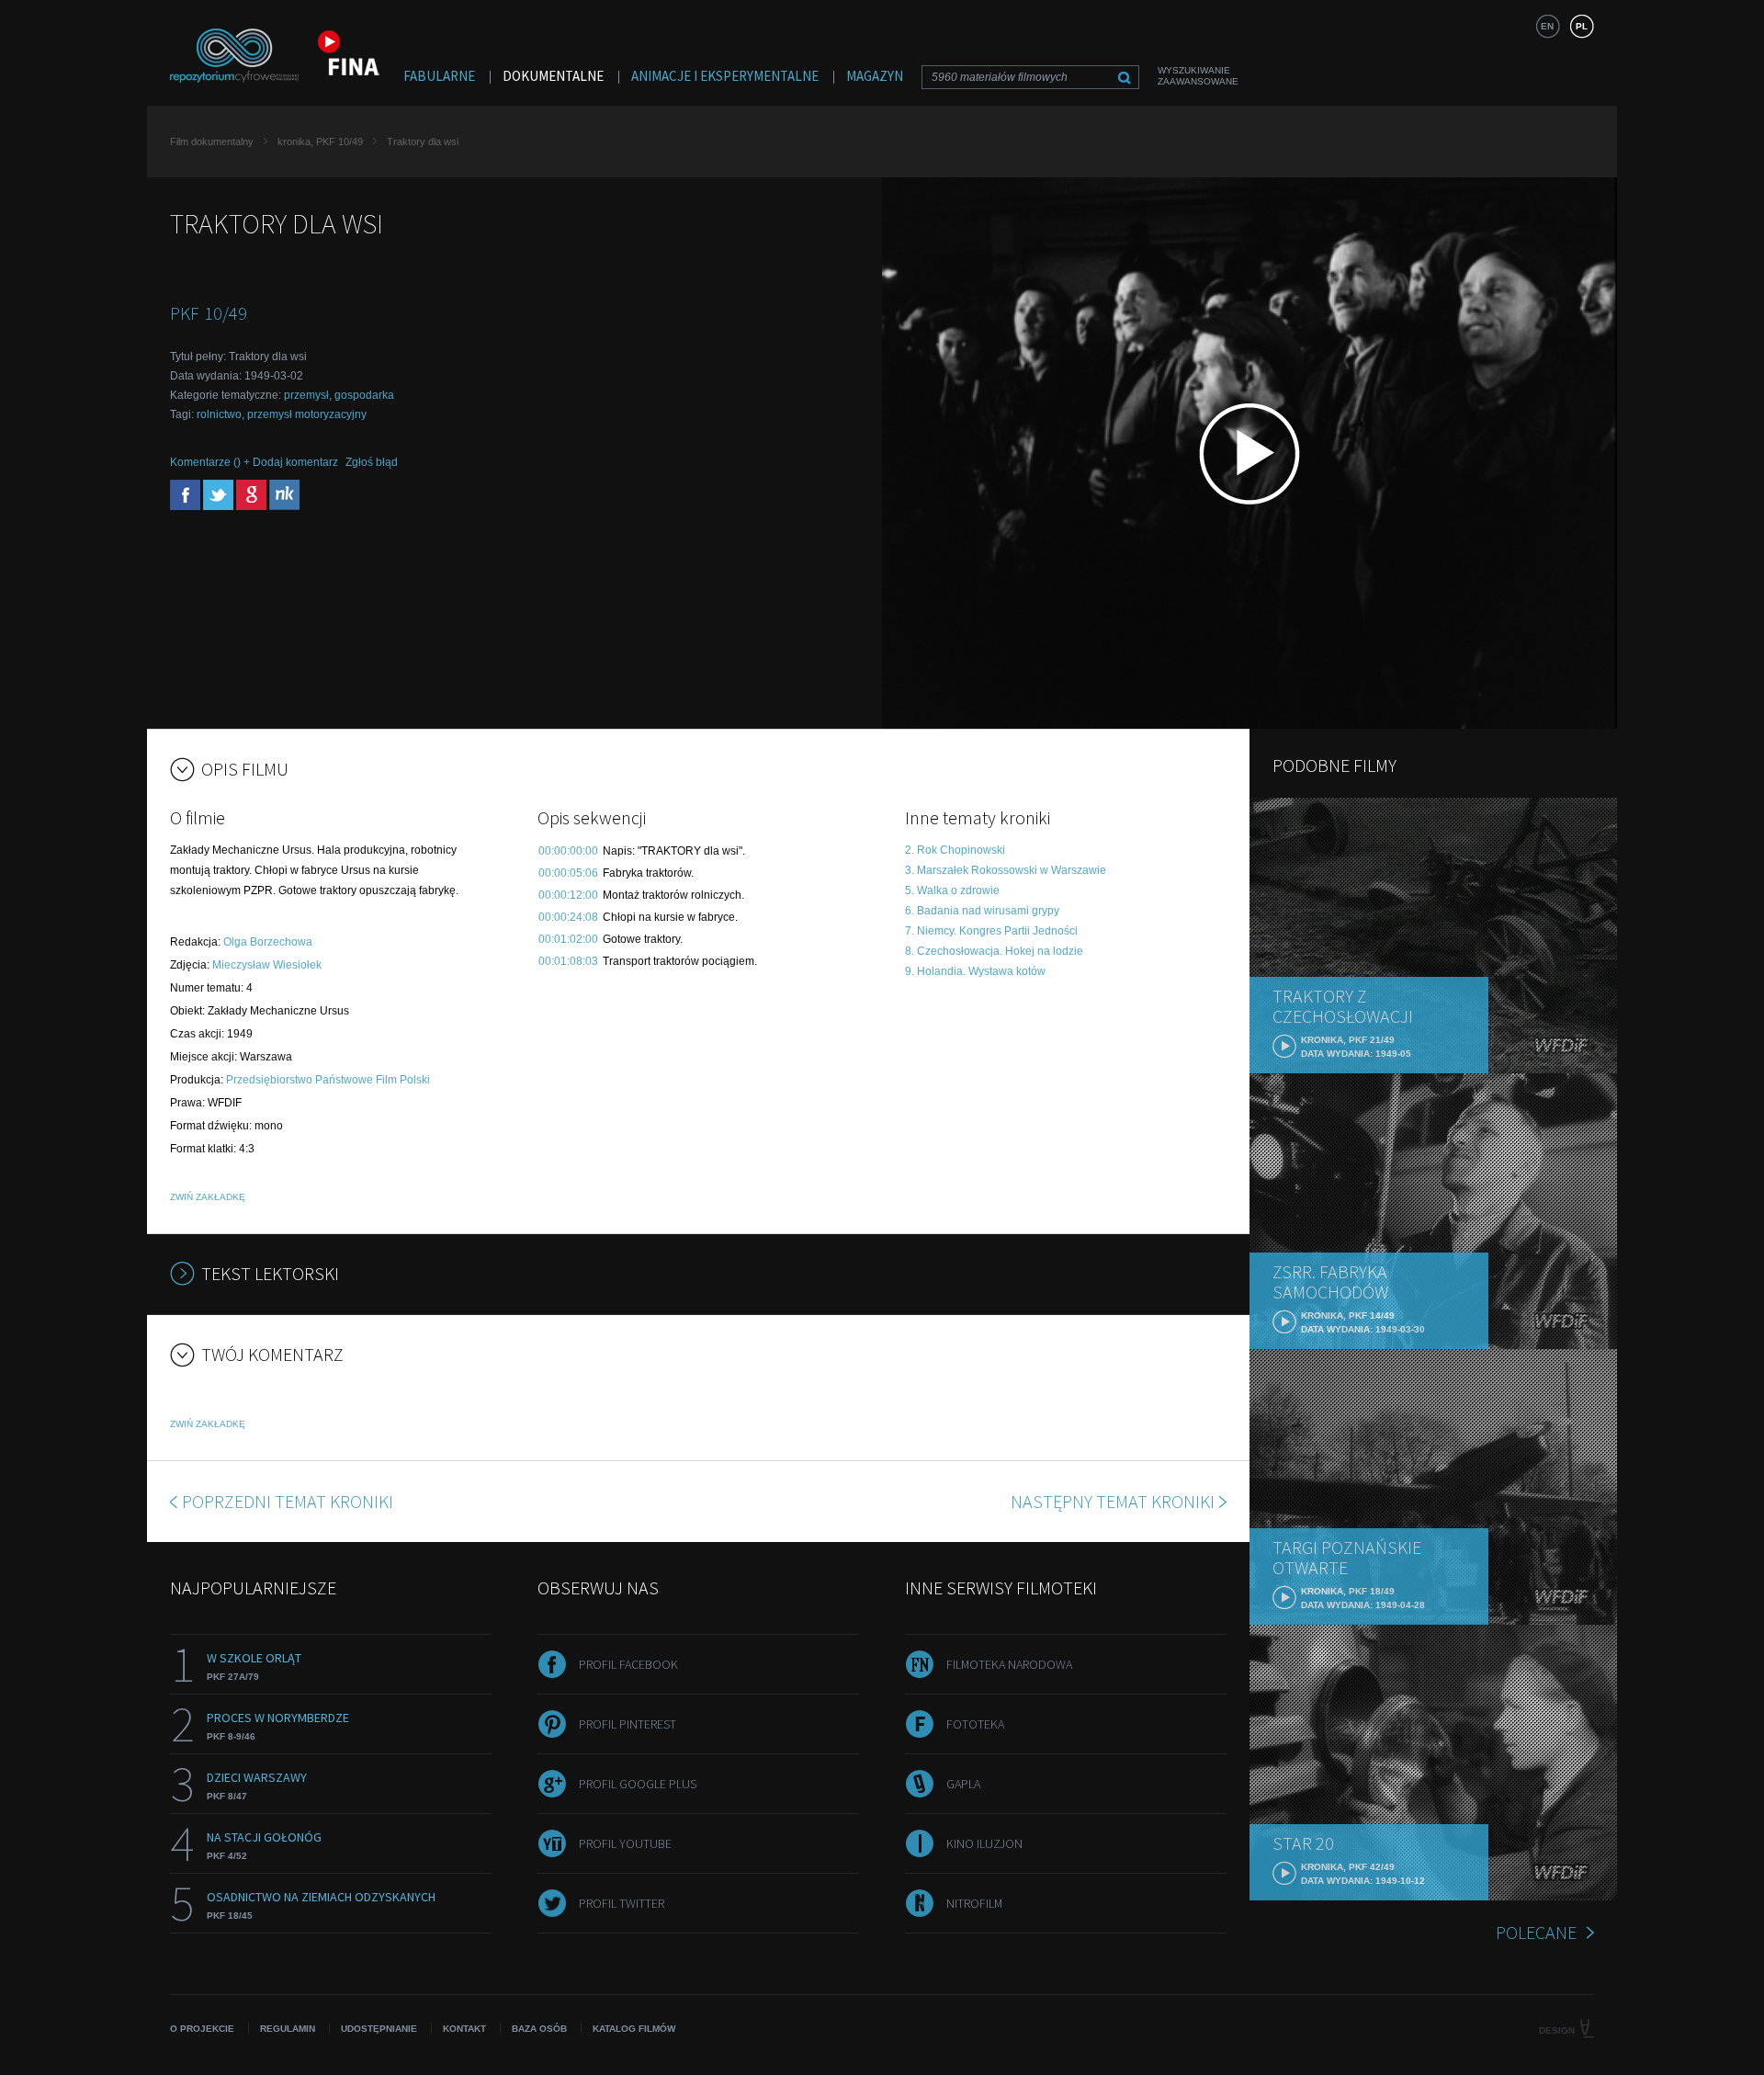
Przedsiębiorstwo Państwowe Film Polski (328, 1080)
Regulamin (288, 2029)
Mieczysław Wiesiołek (267, 965)
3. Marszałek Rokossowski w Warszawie (1006, 870)
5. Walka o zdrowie (952, 890)
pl (1582, 26)
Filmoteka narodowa (1009, 1664)
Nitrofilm (974, 1903)
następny (1113, 1501)
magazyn (875, 76)
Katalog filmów (634, 2029)
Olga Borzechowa (268, 942)
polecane (1536, 1932)
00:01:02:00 (568, 939)
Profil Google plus (638, 1784)
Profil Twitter (622, 1903)
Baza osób (539, 2029)
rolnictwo (219, 414)
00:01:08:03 (568, 961)
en (1547, 26)
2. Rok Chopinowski (955, 850)
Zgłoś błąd (372, 462)
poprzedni (288, 1501)
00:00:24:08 (568, 917)
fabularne (439, 76)
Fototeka (975, 1724)
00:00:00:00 (568, 851)
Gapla (963, 1784)
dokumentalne (553, 76)
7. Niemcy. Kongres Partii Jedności (991, 931)
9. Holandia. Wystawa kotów (975, 971)
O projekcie (202, 2029)
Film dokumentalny (212, 142)
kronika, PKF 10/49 (320, 142)
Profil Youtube (625, 1843)
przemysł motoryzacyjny (307, 414)
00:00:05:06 (568, 873)
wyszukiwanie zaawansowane (1198, 76)
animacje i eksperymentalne (725, 76)
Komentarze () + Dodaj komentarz (254, 462)
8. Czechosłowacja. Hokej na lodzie (994, 951)
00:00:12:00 (568, 895)
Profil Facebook (628, 1664)
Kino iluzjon (984, 1843)
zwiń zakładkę (208, 1197)
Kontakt (464, 2029)
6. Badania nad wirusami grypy (982, 911)
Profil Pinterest (628, 1724)
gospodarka (364, 395)
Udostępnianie (379, 2029)
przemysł (306, 395)
